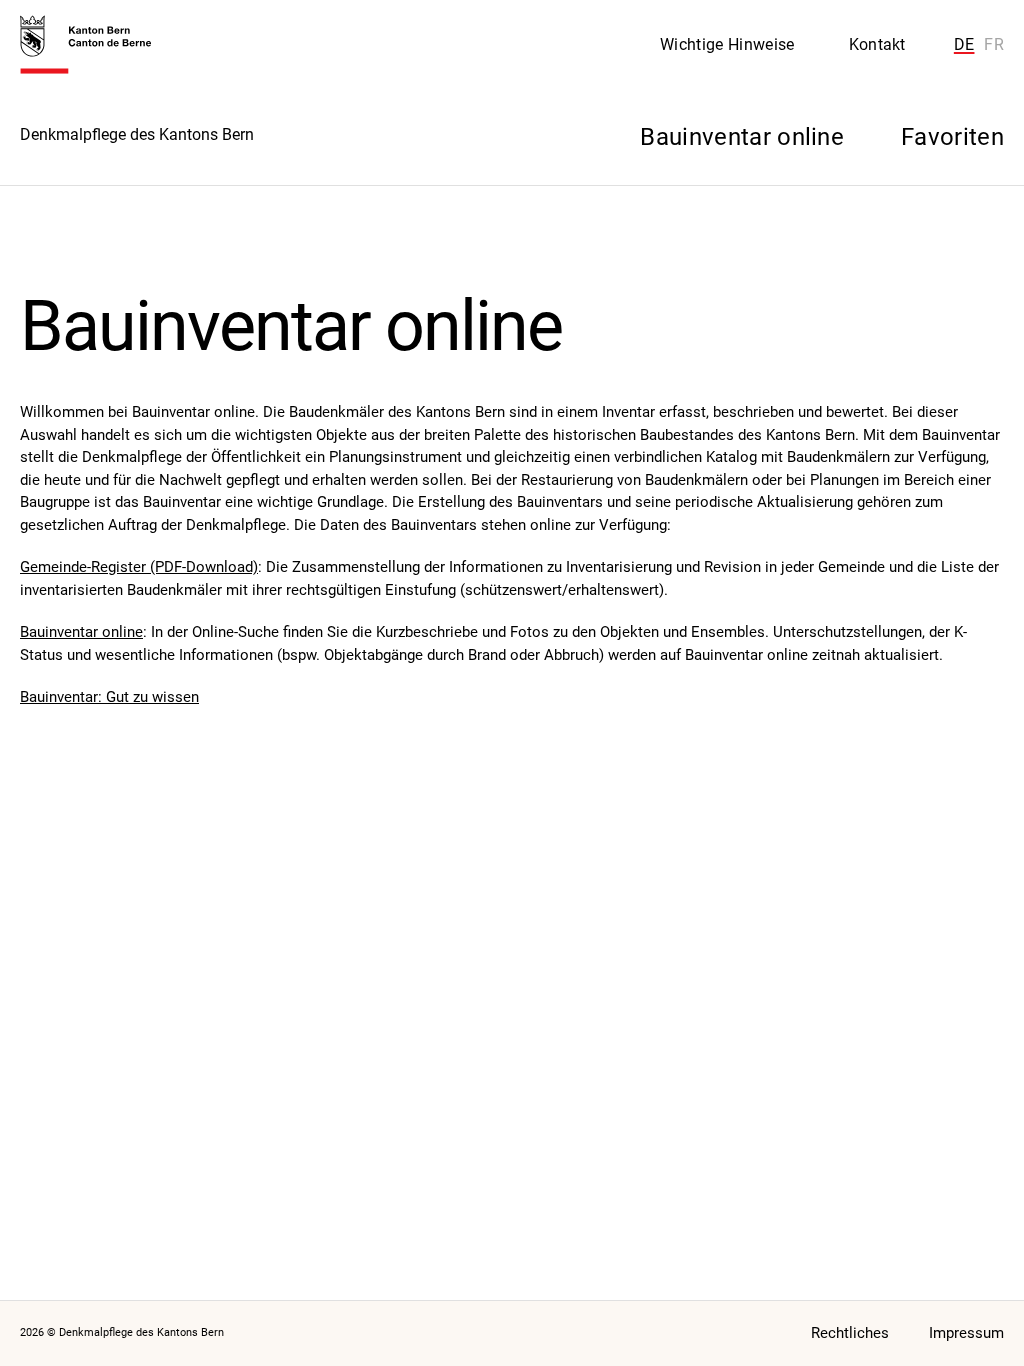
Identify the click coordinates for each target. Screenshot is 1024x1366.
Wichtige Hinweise (727, 44)
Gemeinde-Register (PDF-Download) (139, 567)
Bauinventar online (81, 632)
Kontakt (877, 44)
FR (994, 44)
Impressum (966, 1333)
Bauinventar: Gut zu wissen (109, 697)
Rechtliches (850, 1333)
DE (964, 44)
